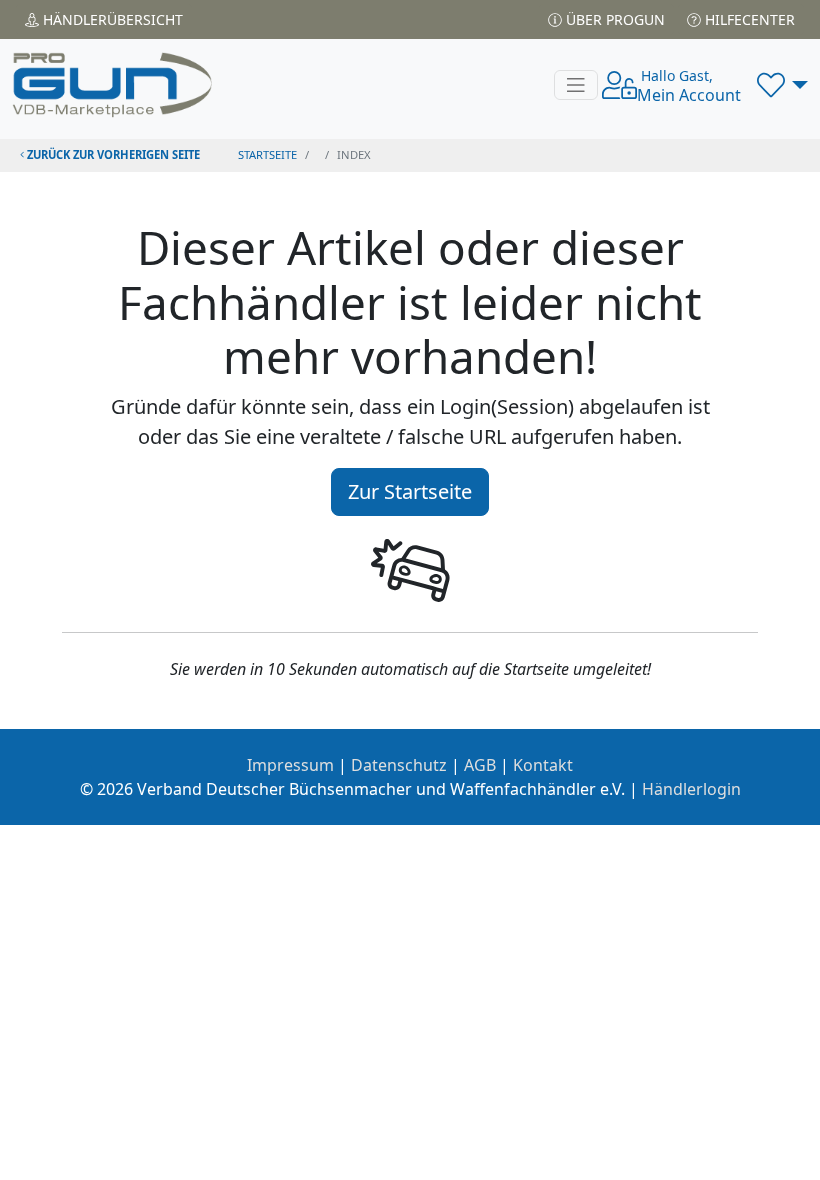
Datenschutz (399, 765)
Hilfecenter (748, 19)
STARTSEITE (267, 154)
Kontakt (543, 765)
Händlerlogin (691, 789)
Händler (111, 19)
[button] (782, 85)
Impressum (290, 765)
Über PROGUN (613, 19)
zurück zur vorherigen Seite (112, 154)
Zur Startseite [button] (410, 491)
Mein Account (689, 86)
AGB (480, 765)
